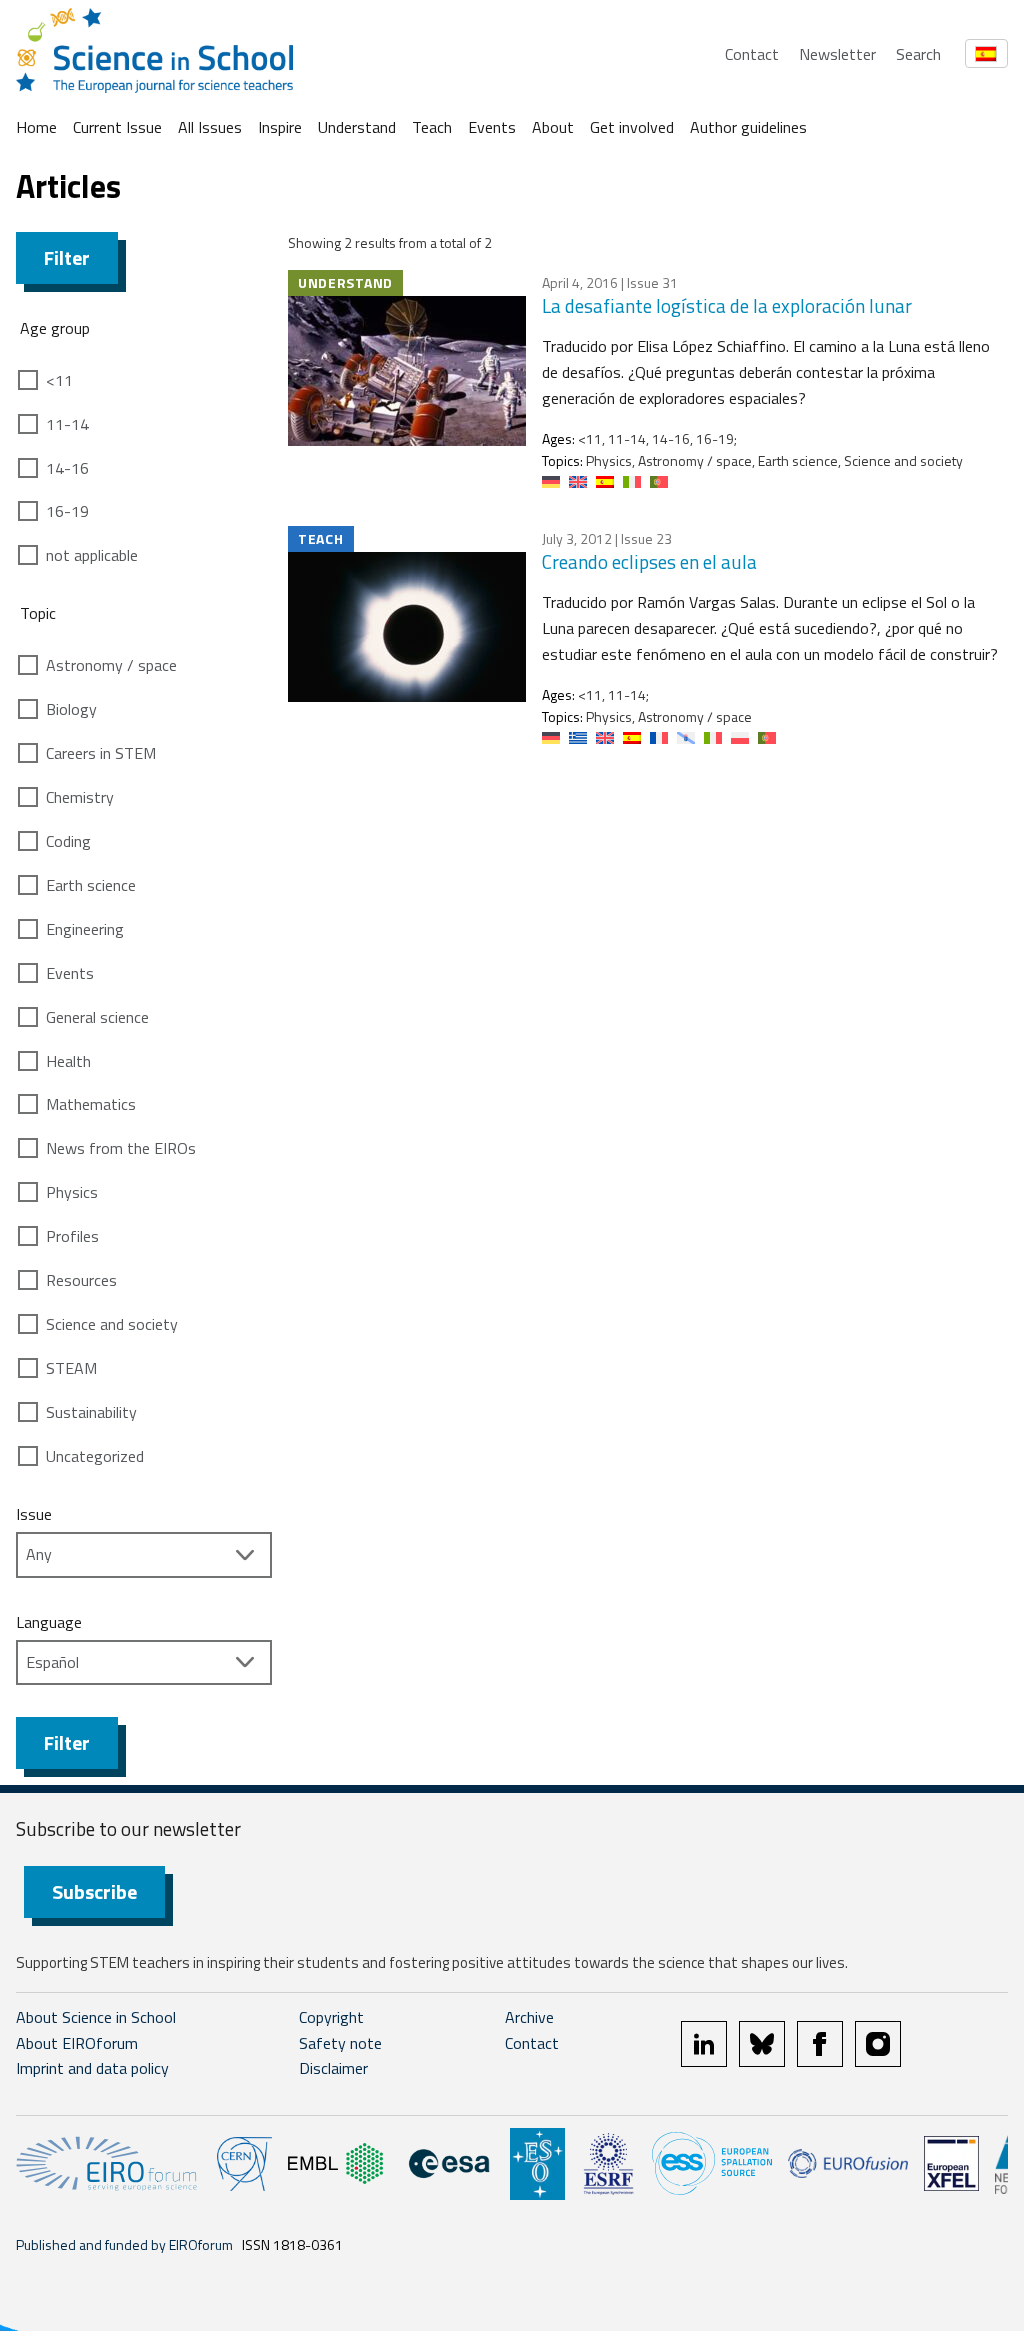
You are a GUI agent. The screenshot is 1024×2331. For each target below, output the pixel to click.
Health (68, 1061)
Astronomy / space (111, 665)
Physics (72, 1192)
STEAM (71, 1368)
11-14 (67, 424)
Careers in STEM (101, 753)
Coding (68, 841)
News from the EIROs (121, 1148)
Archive (529, 2017)
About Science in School (96, 2017)
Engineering (85, 929)
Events (492, 127)
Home (36, 127)
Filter (67, 257)
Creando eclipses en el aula (649, 561)
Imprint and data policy (92, 2068)
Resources (81, 1280)
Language (49, 1622)
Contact (752, 54)
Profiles (72, 1236)
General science (97, 1017)
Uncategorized (95, 1456)
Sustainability (91, 1412)
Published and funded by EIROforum (124, 2244)
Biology (71, 709)
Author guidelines (748, 127)
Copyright (331, 2017)
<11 (59, 380)
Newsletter (837, 54)
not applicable (92, 555)
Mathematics (91, 1104)
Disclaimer (333, 2068)
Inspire (280, 127)
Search (918, 54)
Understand (357, 127)
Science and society (112, 1324)
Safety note (340, 2043)
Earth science (91, 885)
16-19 (67, 511)
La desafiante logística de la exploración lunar (727, 305)
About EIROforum (77, 2043)
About (553, 127)
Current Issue (117, 127)
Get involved (632, 127)
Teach (432, 127)
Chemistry (80, 797)
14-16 (67, 468)
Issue (34, 1514)
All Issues (210, 127)
